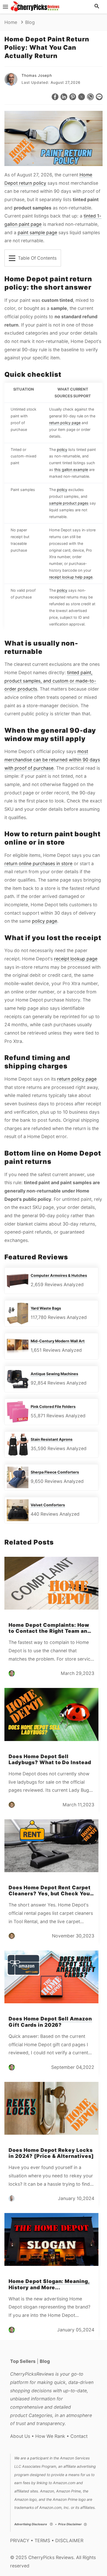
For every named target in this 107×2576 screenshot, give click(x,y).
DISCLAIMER (69, 2540)
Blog (45, 2361)
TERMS (42, 2540)
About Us (20, 2436)
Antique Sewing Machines (54, 1374)
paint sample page (37, 232)
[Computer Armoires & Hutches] (18, 1281)
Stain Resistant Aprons (52, 1439)
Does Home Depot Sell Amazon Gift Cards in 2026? (50, 2022)
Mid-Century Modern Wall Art (58, 1341)
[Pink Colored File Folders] (18, 1412)
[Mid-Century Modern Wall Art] (18, 1346)
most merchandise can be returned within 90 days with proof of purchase (52, 760)
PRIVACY (20, 2540)
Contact (79, 2436)
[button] (55, 97)
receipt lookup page (76, 959)
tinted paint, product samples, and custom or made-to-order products (50, 681)
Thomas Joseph (37, 75)
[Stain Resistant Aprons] (18, 1445)
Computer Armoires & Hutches (59, 1275)
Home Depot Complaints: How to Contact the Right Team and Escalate (50, 1631)
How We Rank (50, 2436)
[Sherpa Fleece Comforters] (18, 1477)
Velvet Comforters (48, 1505)
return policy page (65, 423)
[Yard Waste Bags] (18, 1313)
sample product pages (69, 503)
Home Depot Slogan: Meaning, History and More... (49, 2284)
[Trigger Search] (97, 7)
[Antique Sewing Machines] (18, 1379)
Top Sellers (23, 2361)
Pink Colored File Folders (53, 1407)
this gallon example (71, 470)
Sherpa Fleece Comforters (55, 1472)
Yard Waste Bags (46, 1308)
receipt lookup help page (71, 577)
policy (62, 449)
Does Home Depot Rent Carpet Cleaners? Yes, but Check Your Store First (50, 1893)
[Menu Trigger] (5, 7)
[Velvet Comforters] (18, 1510)
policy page (45, 921)
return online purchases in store (38, 863)
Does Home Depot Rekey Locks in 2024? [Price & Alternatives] (51, 2153)
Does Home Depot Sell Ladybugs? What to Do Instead (50, 1759)
